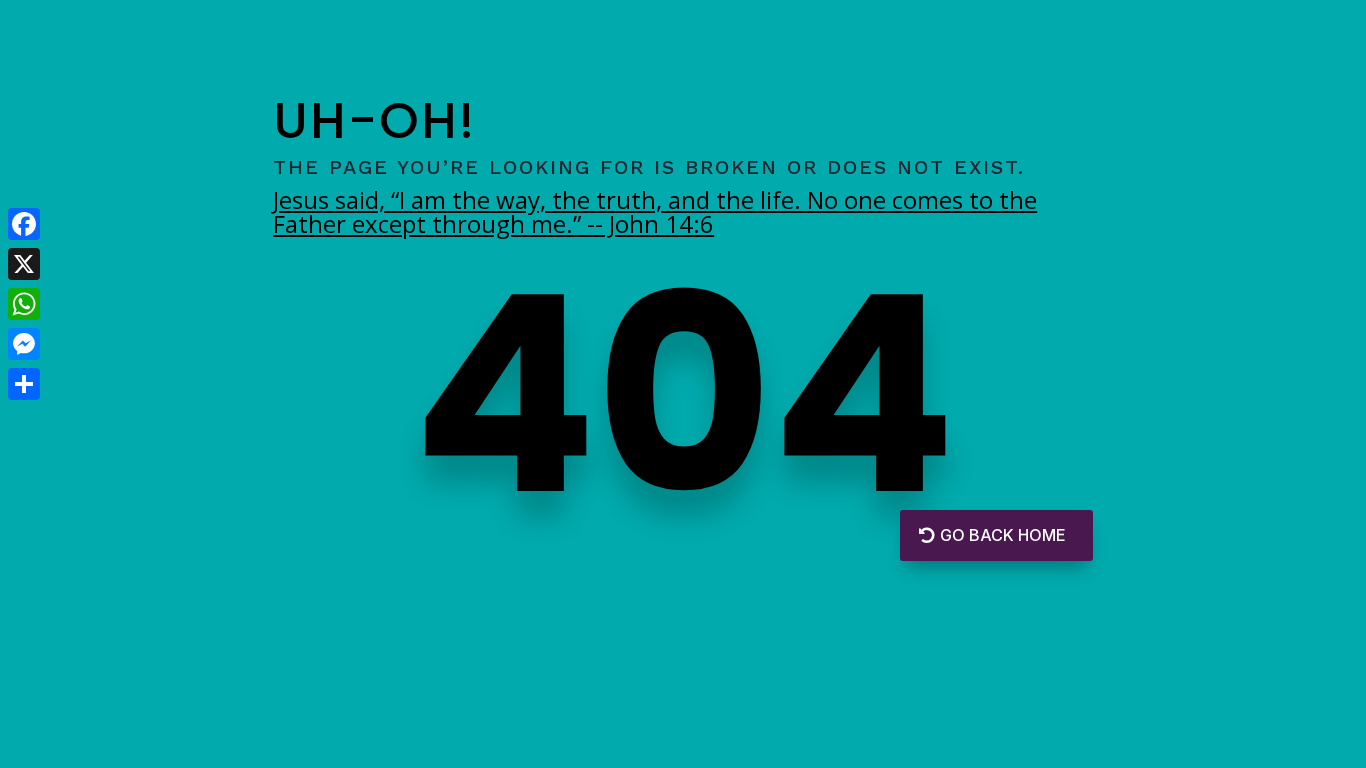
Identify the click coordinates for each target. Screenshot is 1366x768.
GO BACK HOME (1002, 535)
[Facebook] (24, 224)
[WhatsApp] (24, 304)
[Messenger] (24, 344)
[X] (24, 264)
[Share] (24, 384)
